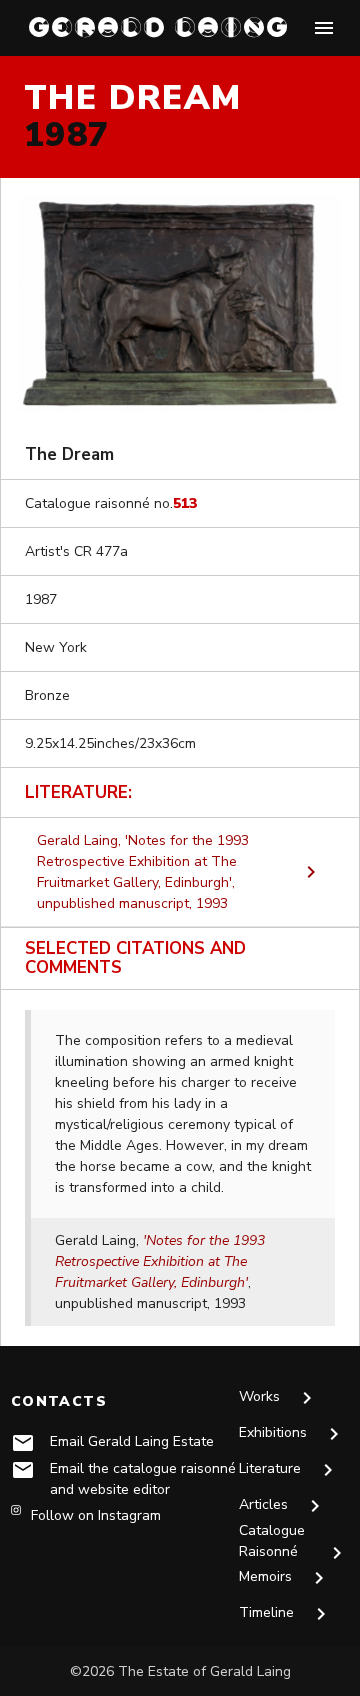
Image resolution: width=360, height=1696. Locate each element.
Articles (283, 1506)
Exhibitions (292, 1434)
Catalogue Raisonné (294, 1543)
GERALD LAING (159, 27)
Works (279, 1398)
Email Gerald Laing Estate (132, 1441)
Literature (289, 1470)
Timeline (286, 1614)
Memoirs (285, 1578)
